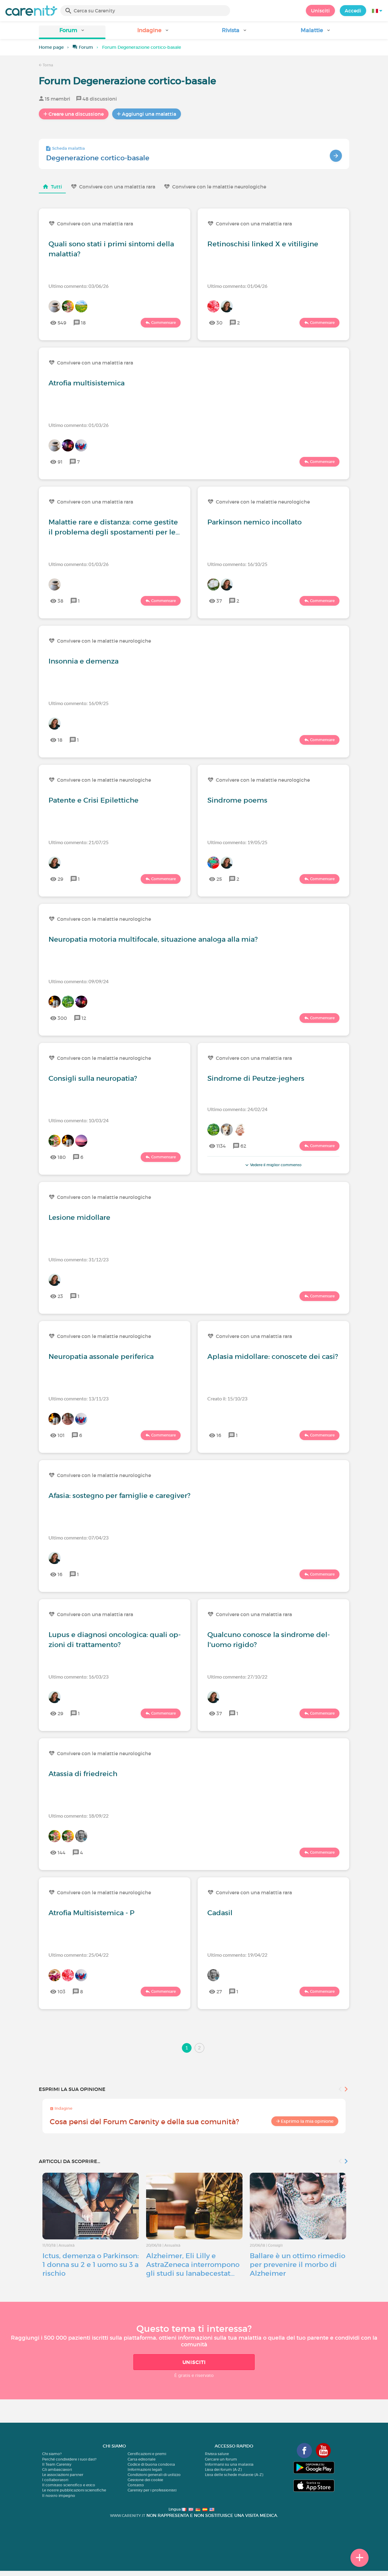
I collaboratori (55, 2480)
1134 (221, 1146)
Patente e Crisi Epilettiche (94, 800)
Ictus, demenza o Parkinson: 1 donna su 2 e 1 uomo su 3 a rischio (91, 2265)
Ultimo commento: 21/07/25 (79, 842)
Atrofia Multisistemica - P (91, 1913)
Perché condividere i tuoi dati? (69, 2459)
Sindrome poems (237, 800)
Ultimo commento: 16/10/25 (237, 564)
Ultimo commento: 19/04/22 (237, 1955)
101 (61, 1435)
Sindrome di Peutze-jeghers (256, 1078)
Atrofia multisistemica (87, 383)
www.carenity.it (128, 2516)
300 (62, 1018)
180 (62, 1157)
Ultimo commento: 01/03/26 (79, 425)
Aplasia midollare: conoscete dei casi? (273, 1356)
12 (84, 1018)
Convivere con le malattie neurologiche (219, 187)
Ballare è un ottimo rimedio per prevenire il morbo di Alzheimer (298, 2265)
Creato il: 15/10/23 (227, 1398)
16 (219, 1435)
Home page (51, 47)
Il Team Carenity (57, 2464)
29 (60, 879)
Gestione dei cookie (145, 2480)
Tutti (57, 187)
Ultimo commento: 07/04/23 (79, 1538)
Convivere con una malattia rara (117, 187)
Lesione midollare (79, 1217)
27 (219, 1992)
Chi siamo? (52, 2454)
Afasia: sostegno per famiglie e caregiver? (119, 1496)
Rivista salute (217, 2454)
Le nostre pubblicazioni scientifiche (74, 2490)
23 (60, 1296)
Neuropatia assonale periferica (101, 1356)
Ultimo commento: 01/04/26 (237, 286)
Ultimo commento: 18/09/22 (79, 1816)
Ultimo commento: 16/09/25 (79, 703)
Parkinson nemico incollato (254, 522)
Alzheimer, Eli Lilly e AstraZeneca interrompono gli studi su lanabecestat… (193, 2265)
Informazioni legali (145, 2469)
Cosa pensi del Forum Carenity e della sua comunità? (144, 2122)
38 (60, 601)
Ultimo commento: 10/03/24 (79, 1120)
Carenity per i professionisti (152, 2490)
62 (243, 1146)
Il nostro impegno (59, 2496)
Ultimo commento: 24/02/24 (237, 1109)
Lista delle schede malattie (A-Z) (234, 2475)
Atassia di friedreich (83, 1774)
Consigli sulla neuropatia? (93, 1078)
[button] (72, 32)
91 (60, 462)
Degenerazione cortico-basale (98, 158)
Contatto (136, 2485)
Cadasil (220, 1913)
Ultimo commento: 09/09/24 (79, 981)
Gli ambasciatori (57, 2469)
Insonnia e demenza (84, 661)
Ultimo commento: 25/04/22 (79, 1955)
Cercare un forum (221, 2459)
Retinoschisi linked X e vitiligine (263, 244)
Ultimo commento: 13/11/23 (79, 1398)
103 (62, 1992)
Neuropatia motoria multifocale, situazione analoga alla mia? (153, 939)
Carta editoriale (142, 2459)
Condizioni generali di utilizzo (154, 2475)
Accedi (353, 11)
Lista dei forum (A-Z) (223, 2469)
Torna (47, 65)
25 (219, 879)
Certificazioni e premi (147, 2454)
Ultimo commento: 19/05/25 (237, 842)
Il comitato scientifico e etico (69, 2485)
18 (83, 323)
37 (219, 601)
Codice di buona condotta (151, 2464)
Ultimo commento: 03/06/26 (79, 286)
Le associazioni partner (63, 2475)
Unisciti (320, 11)
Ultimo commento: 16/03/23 (79, 1677)
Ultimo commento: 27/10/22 (237, 1677)
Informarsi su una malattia (229, 2464)
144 (62, 1852)
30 (219, 323)
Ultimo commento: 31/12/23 (79, 1259)
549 (62, 323)
